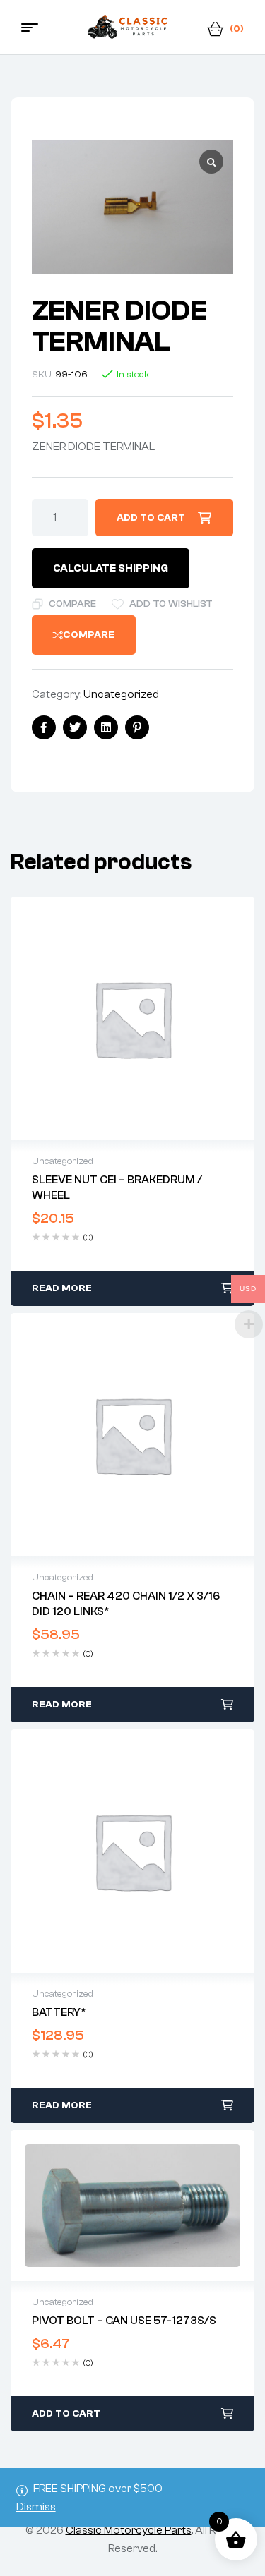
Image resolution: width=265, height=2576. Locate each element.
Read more (62, 1288)
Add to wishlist (171, 604)
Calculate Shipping (111, 568)
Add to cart (151, 518)
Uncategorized (121, 694)
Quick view (133, 1019)
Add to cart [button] (66, 2414)
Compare (72, 604)
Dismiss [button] (36, 2507)
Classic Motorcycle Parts (129, 2530)
